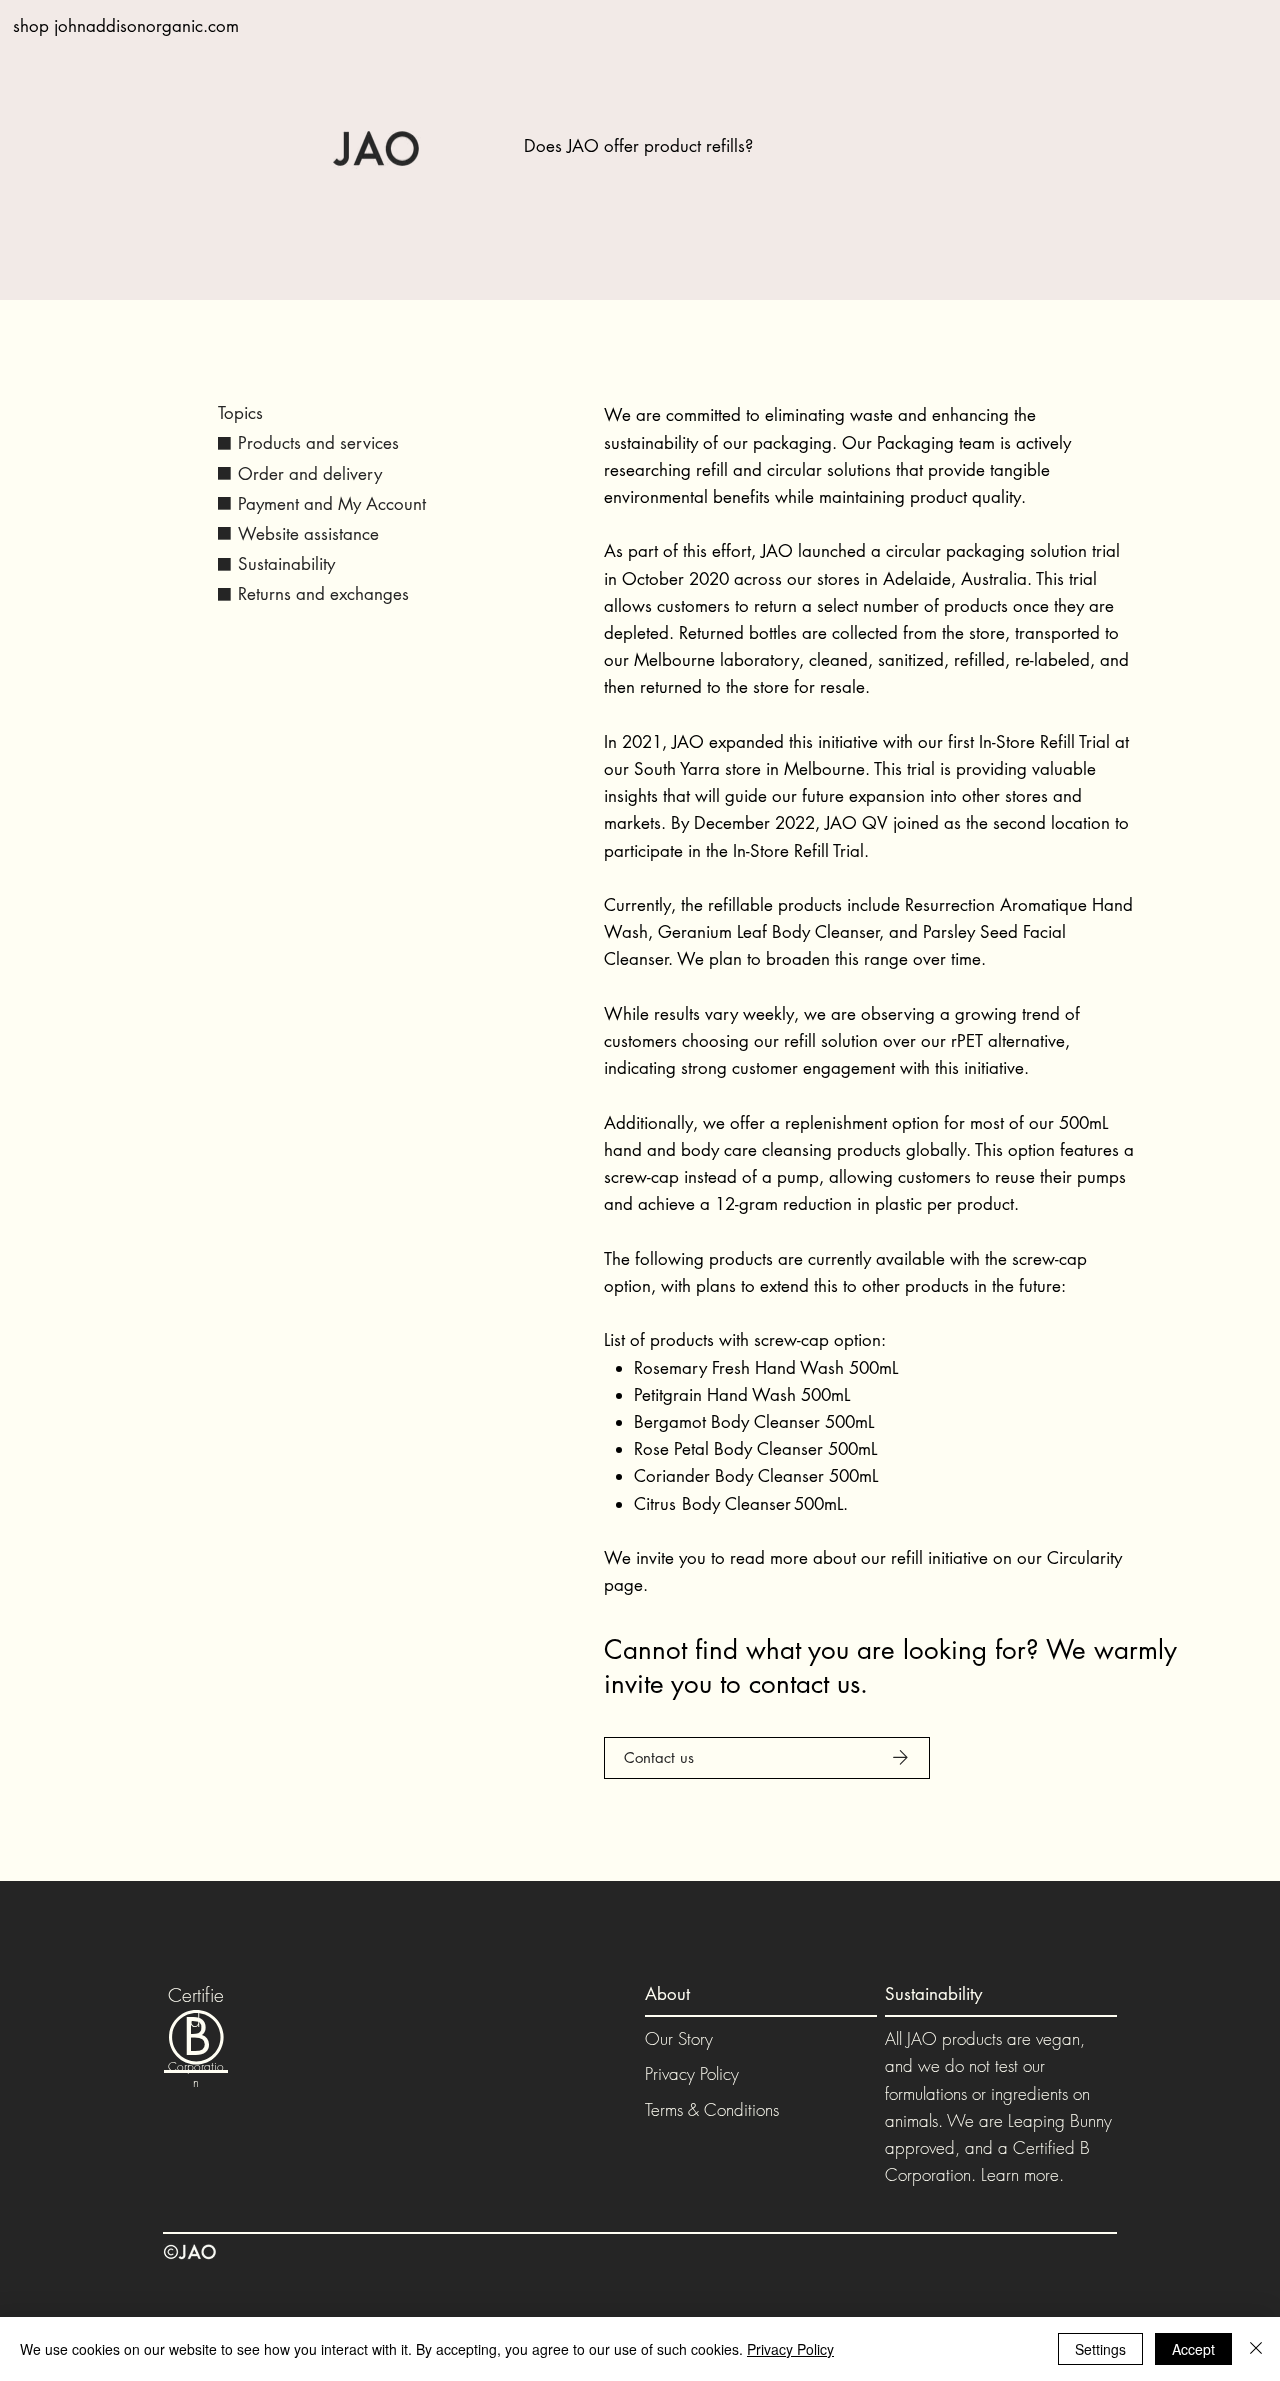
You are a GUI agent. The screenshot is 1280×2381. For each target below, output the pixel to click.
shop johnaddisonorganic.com (126, 26)
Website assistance (308, 534)
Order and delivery (310, 474)
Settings (1100, 2349)
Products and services (318, 443)
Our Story (679, 2038)
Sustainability (286, 564)
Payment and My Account (332, 504)
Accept (1193, 2349)
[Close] (1256, 2349)
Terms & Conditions (712, 2109)
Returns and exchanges (323, 594)
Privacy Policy (692, 2073)
